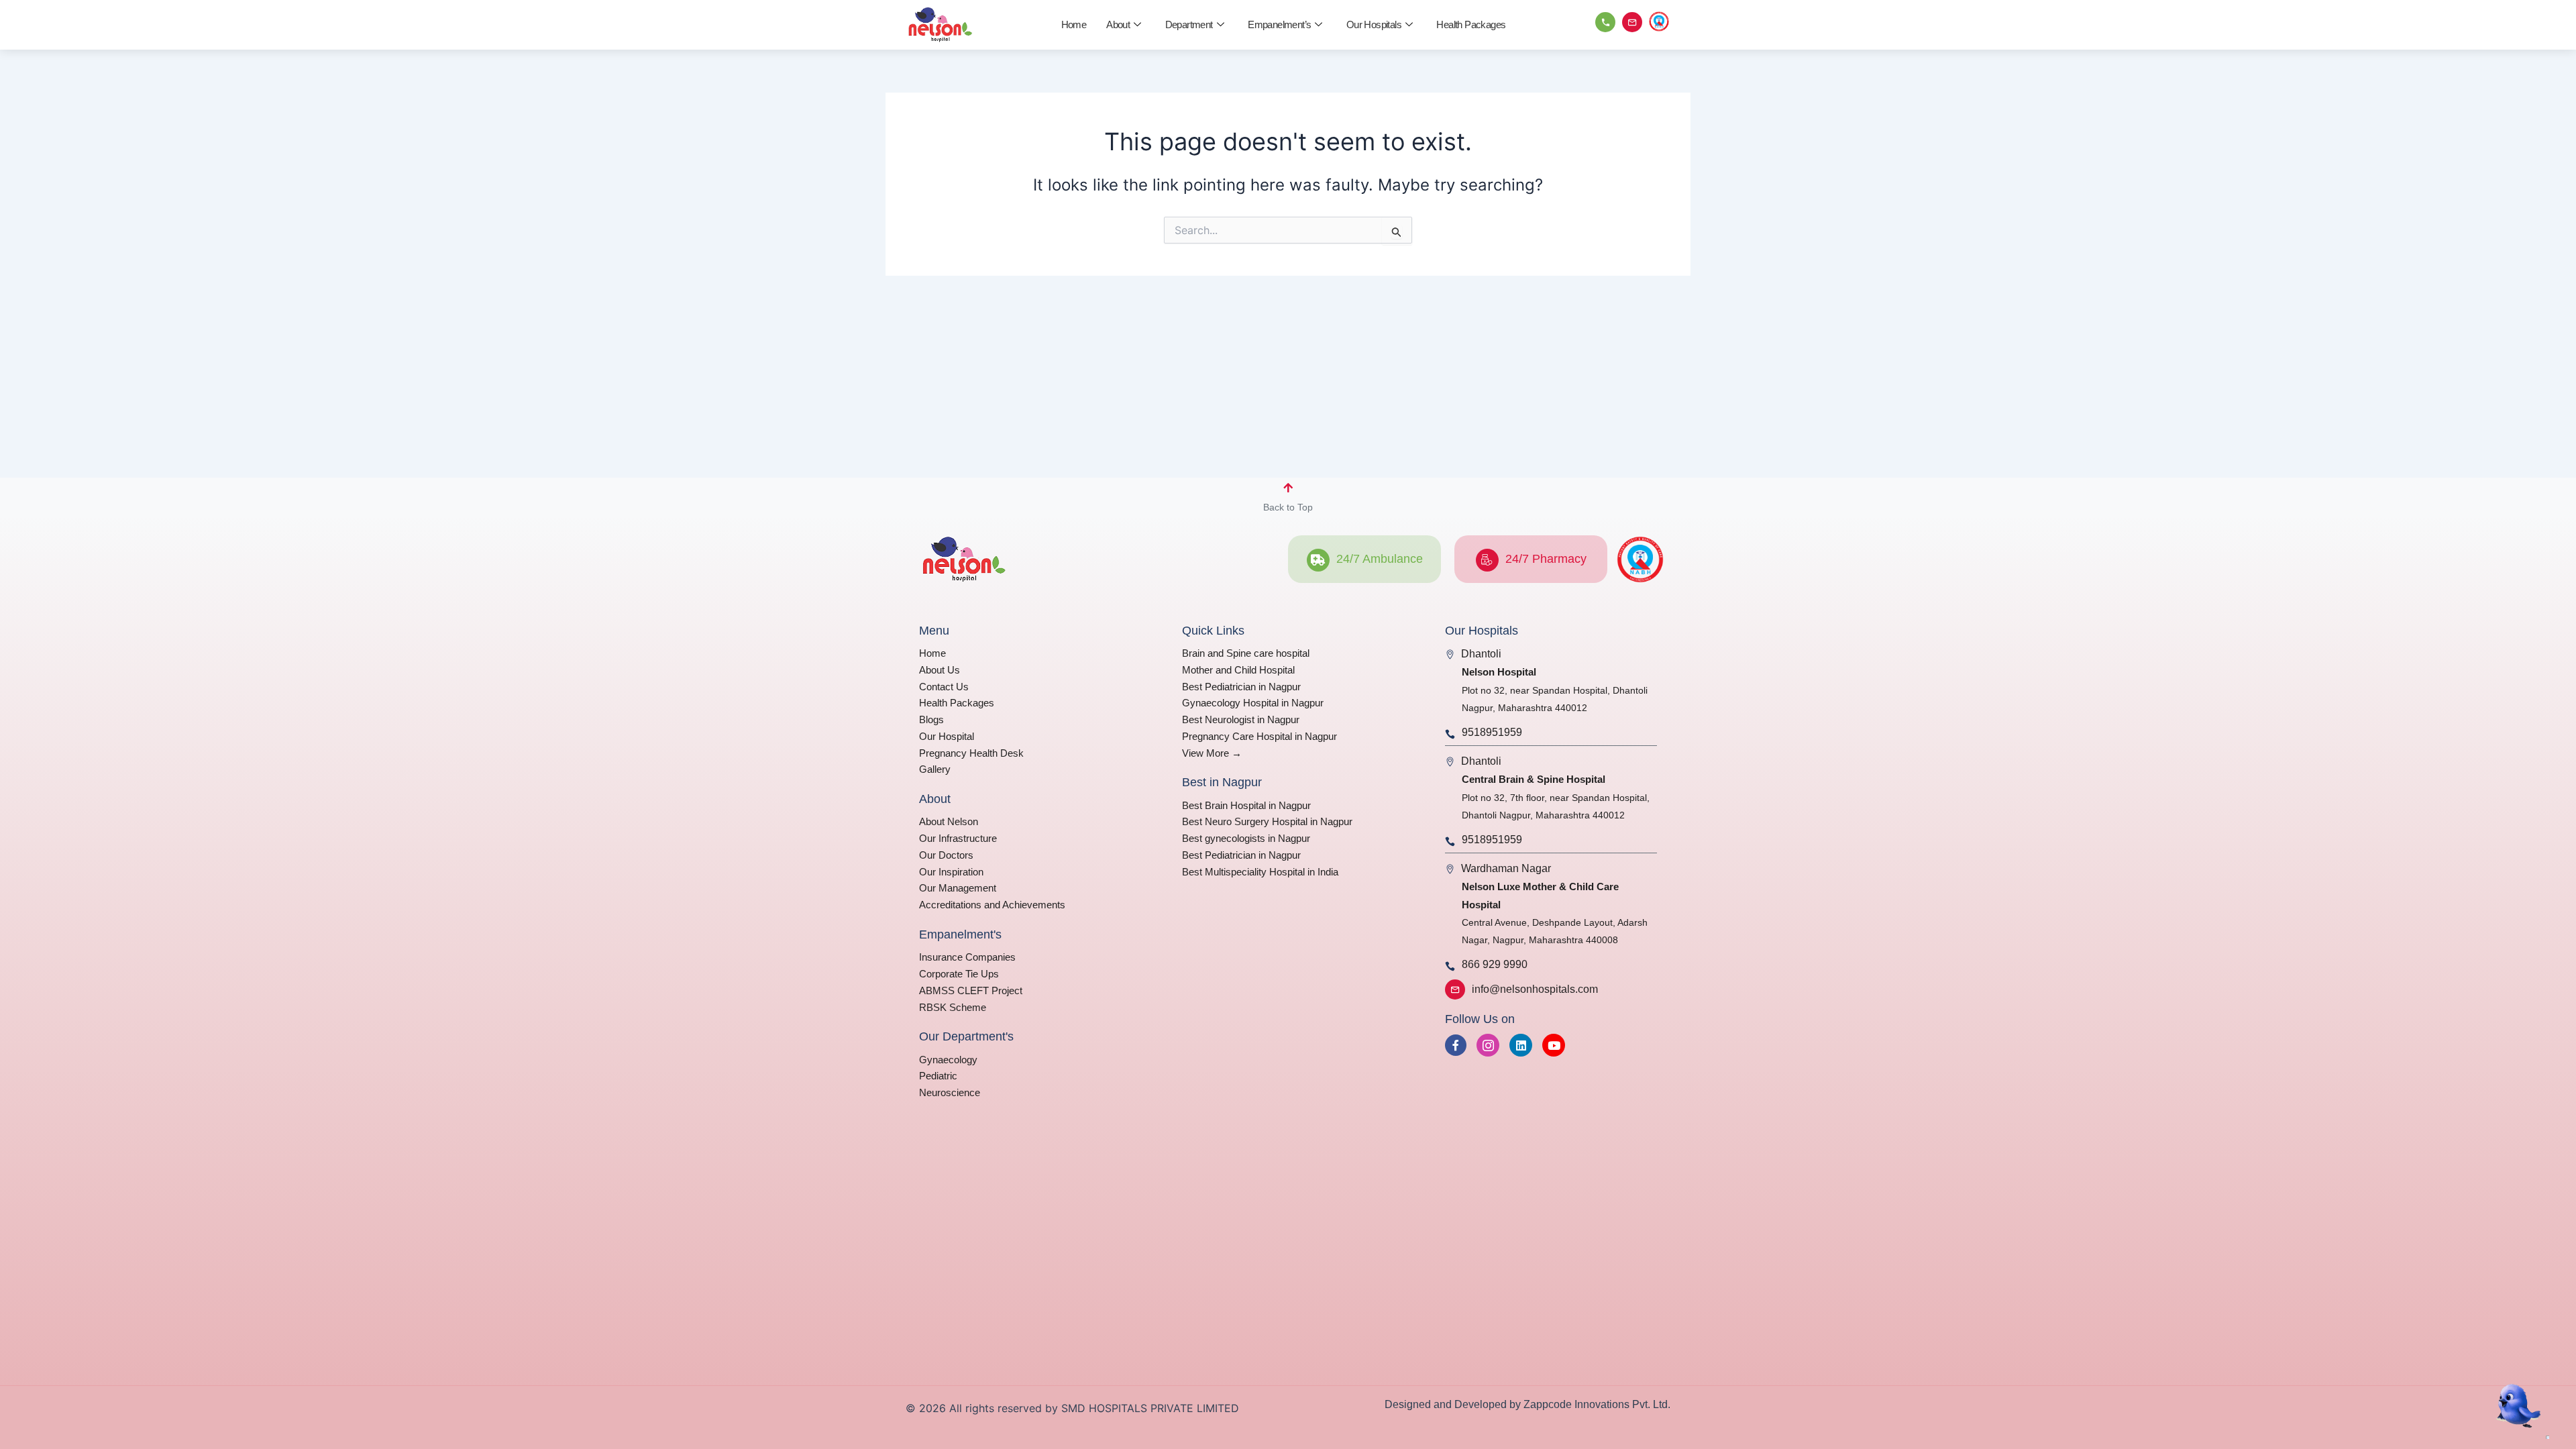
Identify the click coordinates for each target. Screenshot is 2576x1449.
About (1118, 24)
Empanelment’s (1279, 24)
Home (1074, 24)
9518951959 (1492, 732)
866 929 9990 (1495, 964)
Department (1189, 24)
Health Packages (1471, 24)
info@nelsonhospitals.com (1535, 989)
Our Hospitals (1374, 24)
